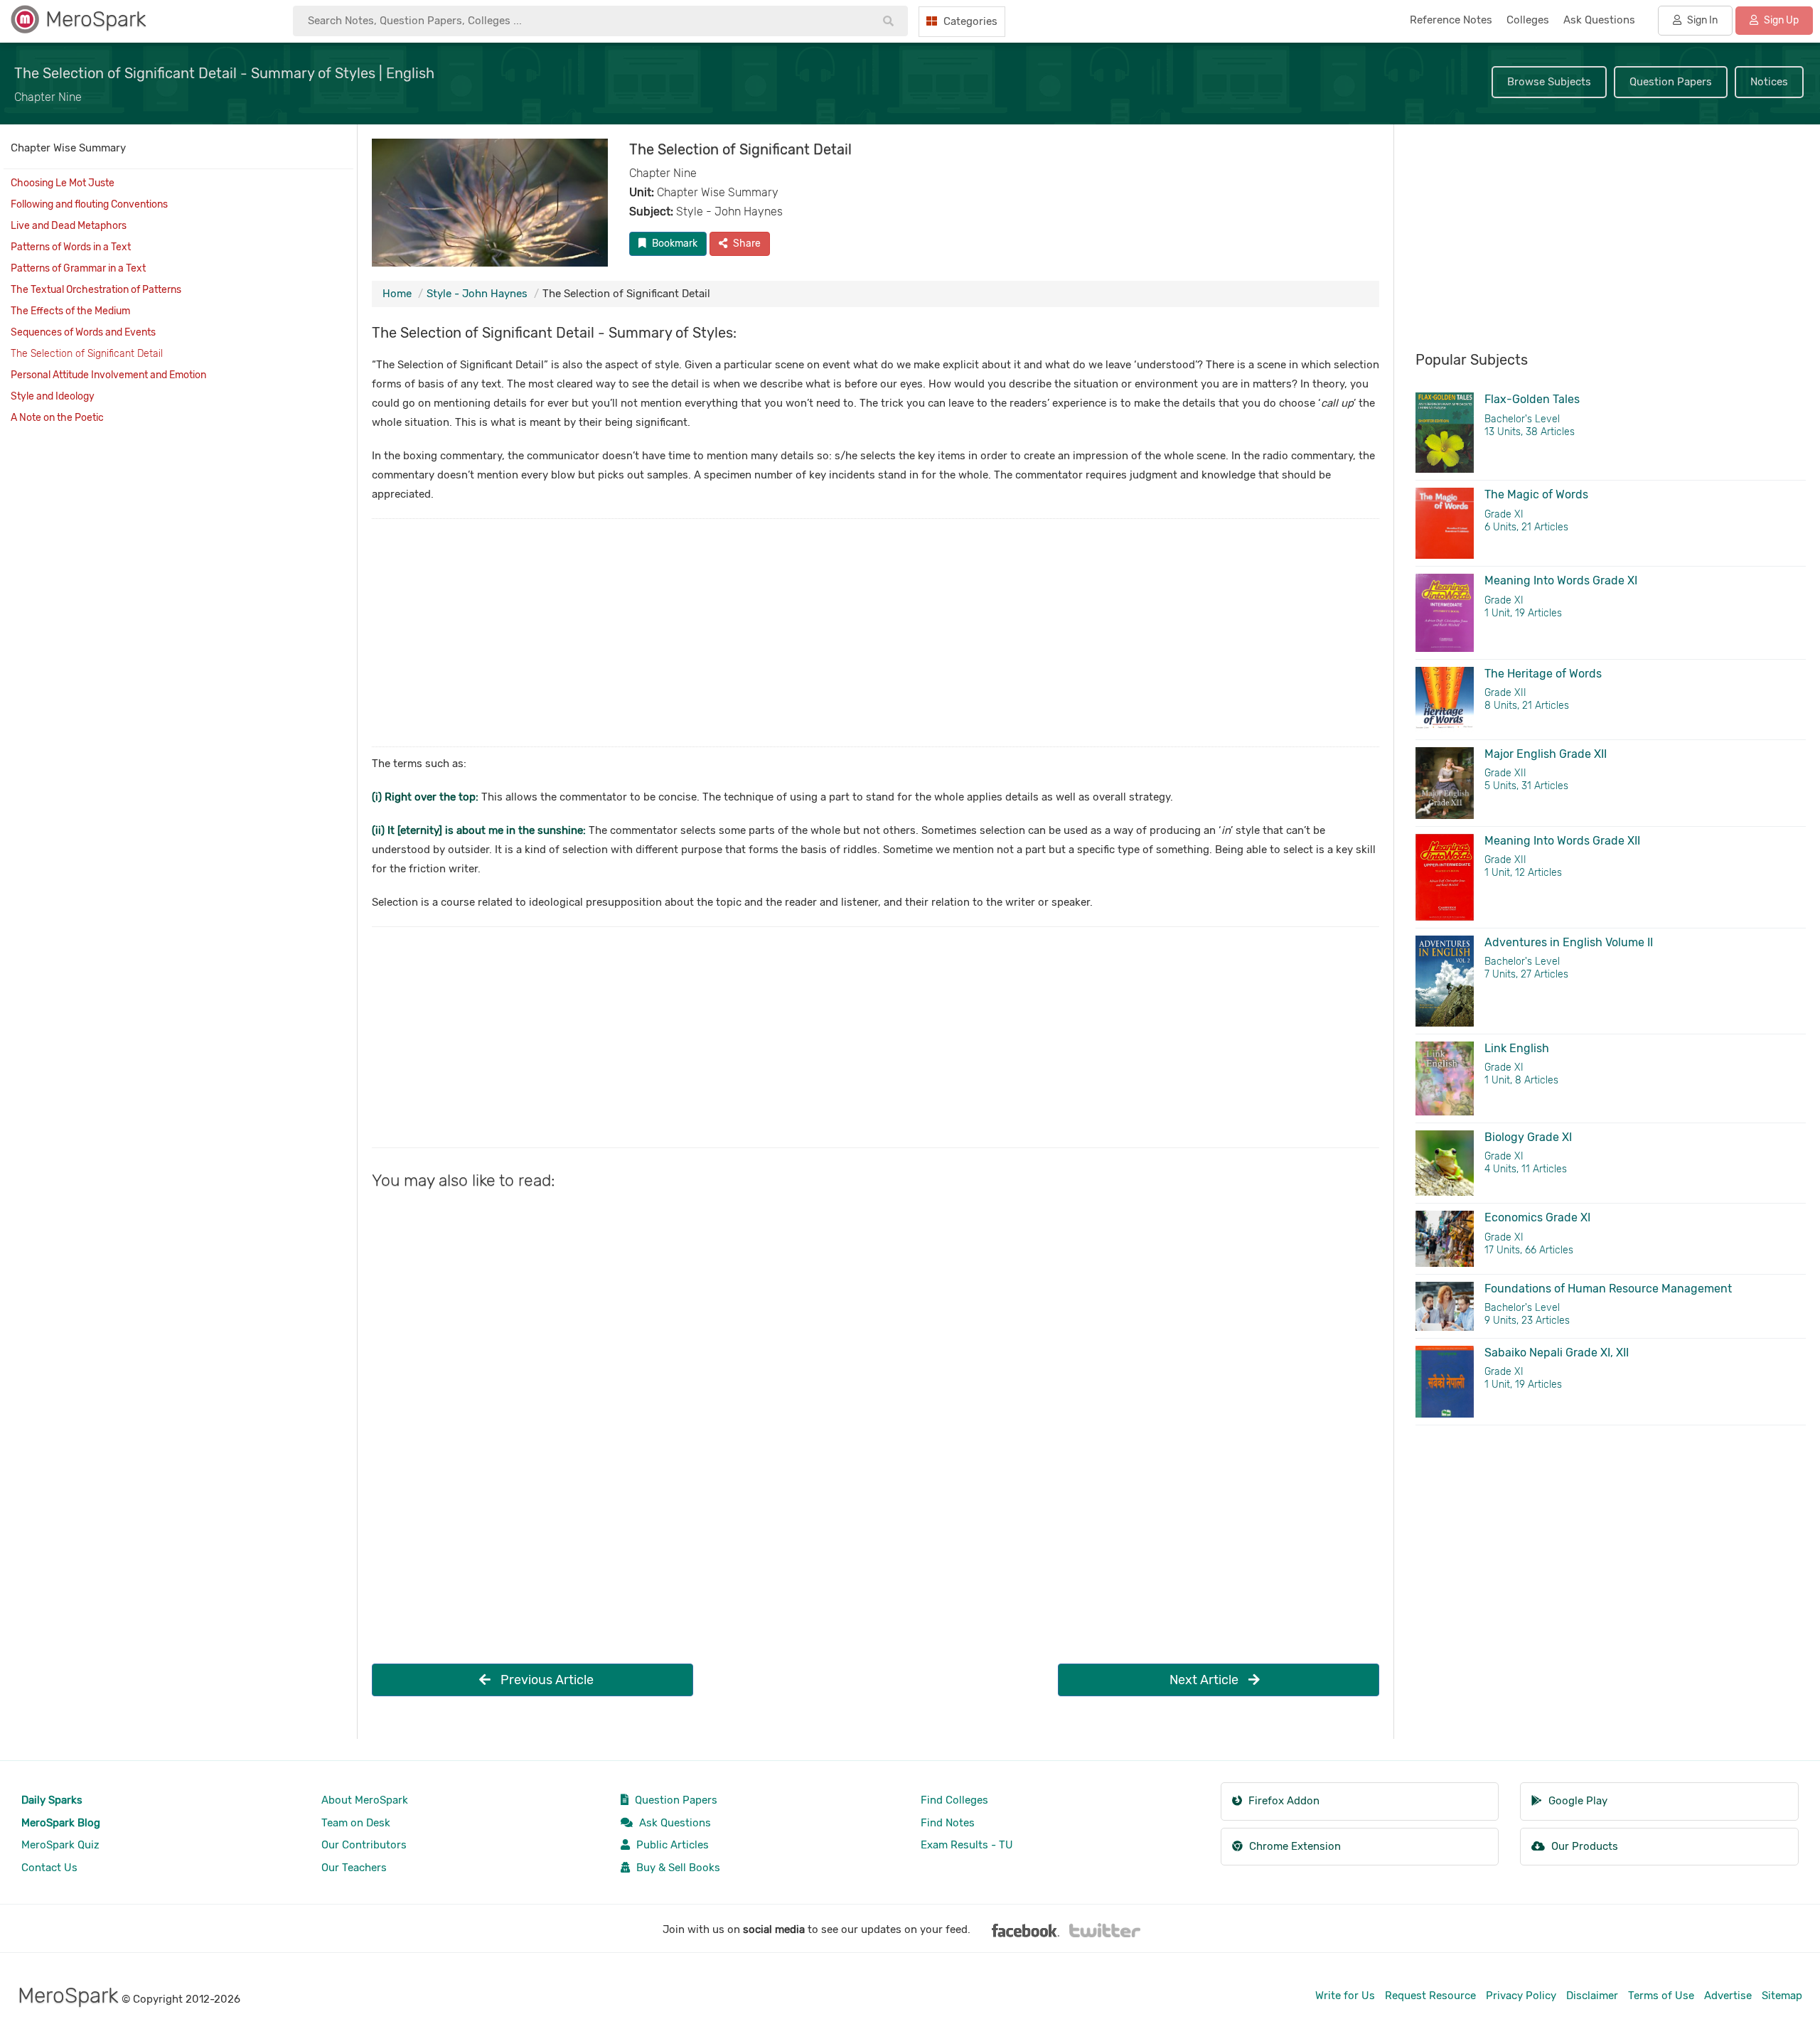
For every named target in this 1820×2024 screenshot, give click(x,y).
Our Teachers (354, 1868)
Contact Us (49, 1868)
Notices (1769, 82)
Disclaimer (1592, 1996)
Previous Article (546, 1680)
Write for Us (1345, 1996)
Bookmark (674, 243)
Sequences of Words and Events (83, 332)
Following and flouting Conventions (89, 204)
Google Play (1577, 1801)
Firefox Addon (1283, 1801)
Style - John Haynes (477, 294)
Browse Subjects (1549, 82)
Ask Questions (674, 1823)
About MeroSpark (365, 1800)
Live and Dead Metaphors (69, 226)
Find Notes (948, 1823)
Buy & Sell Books (677, 1868)
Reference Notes (1451, 20)
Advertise (1728, 1996)
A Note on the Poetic (57, 418)
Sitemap (1782, 1996)
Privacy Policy (1521, 1996)
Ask (1599, 20)
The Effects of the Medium (70, 311)
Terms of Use (1661, 1996)
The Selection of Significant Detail (87, 354)
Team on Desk (356, 1823)
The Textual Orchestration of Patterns (96, 290)
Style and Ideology (53, 396)
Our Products (1583, 1846)
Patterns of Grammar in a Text (78, 268)
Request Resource (1430, 1996)
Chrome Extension (1294, 1846)
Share (746, 243)
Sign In (1701, 20)
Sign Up (1780, 20)
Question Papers (1671, 82)
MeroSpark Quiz (60, 1845)
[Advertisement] (798, 633)
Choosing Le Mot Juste (63, 183)
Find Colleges (954, 1800)
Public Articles (671, 1845)
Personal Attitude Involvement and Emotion (108, 375)
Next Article (1205, 1680)
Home (397, 294)
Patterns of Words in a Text (71, 247)
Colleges (1528, 20)
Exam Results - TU (967, 1845)
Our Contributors (364, 1845)
